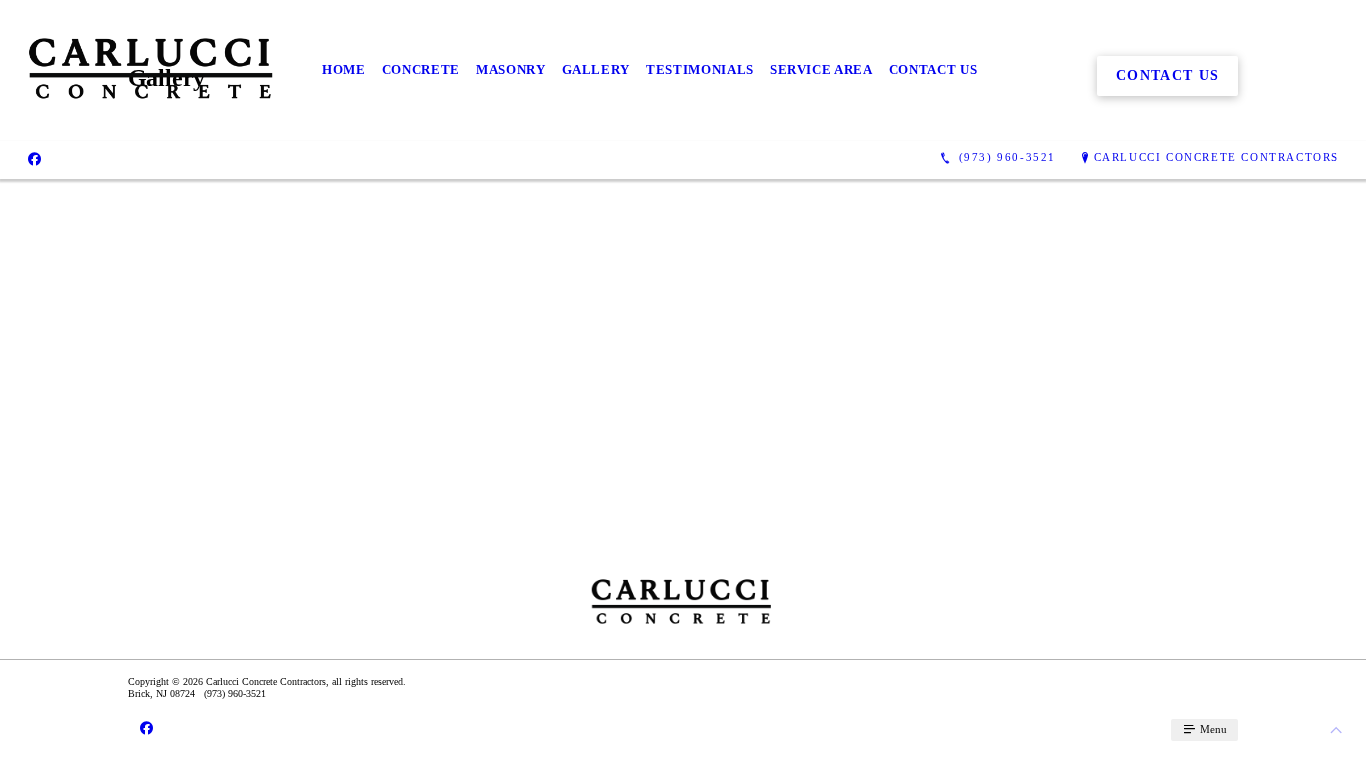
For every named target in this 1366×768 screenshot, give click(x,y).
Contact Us (933, 69)
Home (344, 69)
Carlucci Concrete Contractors (1216, 157)
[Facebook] (34, 158)
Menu (1212, 729)
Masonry (511, 69)
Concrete (421, 69)
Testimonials (700, 69)
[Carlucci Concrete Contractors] (153, 70)
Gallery (596, 69)
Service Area (821, 69)
